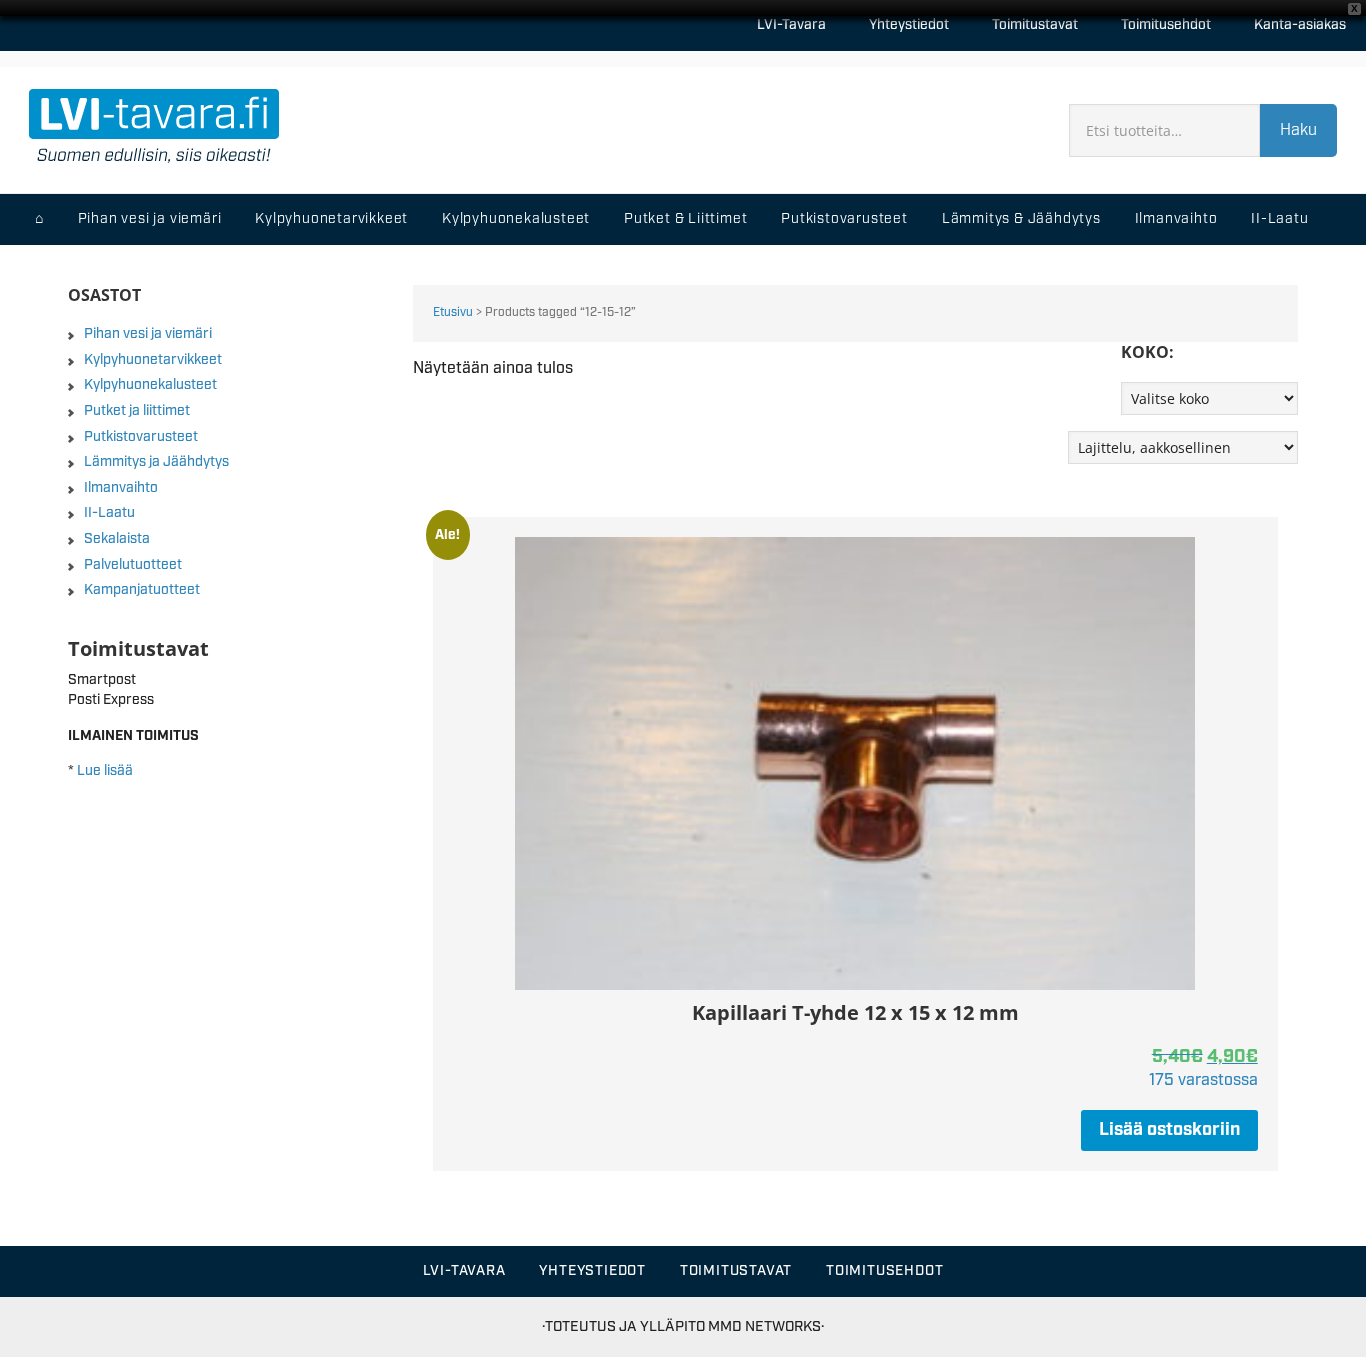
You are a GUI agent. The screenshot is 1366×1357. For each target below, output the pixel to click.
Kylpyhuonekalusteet (150, 385)
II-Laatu (109, 513)
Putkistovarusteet (141, 437)
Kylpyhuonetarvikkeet (153, 360)
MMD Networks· (766, 1326)
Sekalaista (117, 539)
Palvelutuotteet (133, 565)
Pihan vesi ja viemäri (148, 334)
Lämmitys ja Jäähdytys (156, 462)
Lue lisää (105, 771)
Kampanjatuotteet (142, 590)
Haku (1298, 130)
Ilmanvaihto (121, 488)
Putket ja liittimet (137, 411)
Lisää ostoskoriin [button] (1169, 1130)
